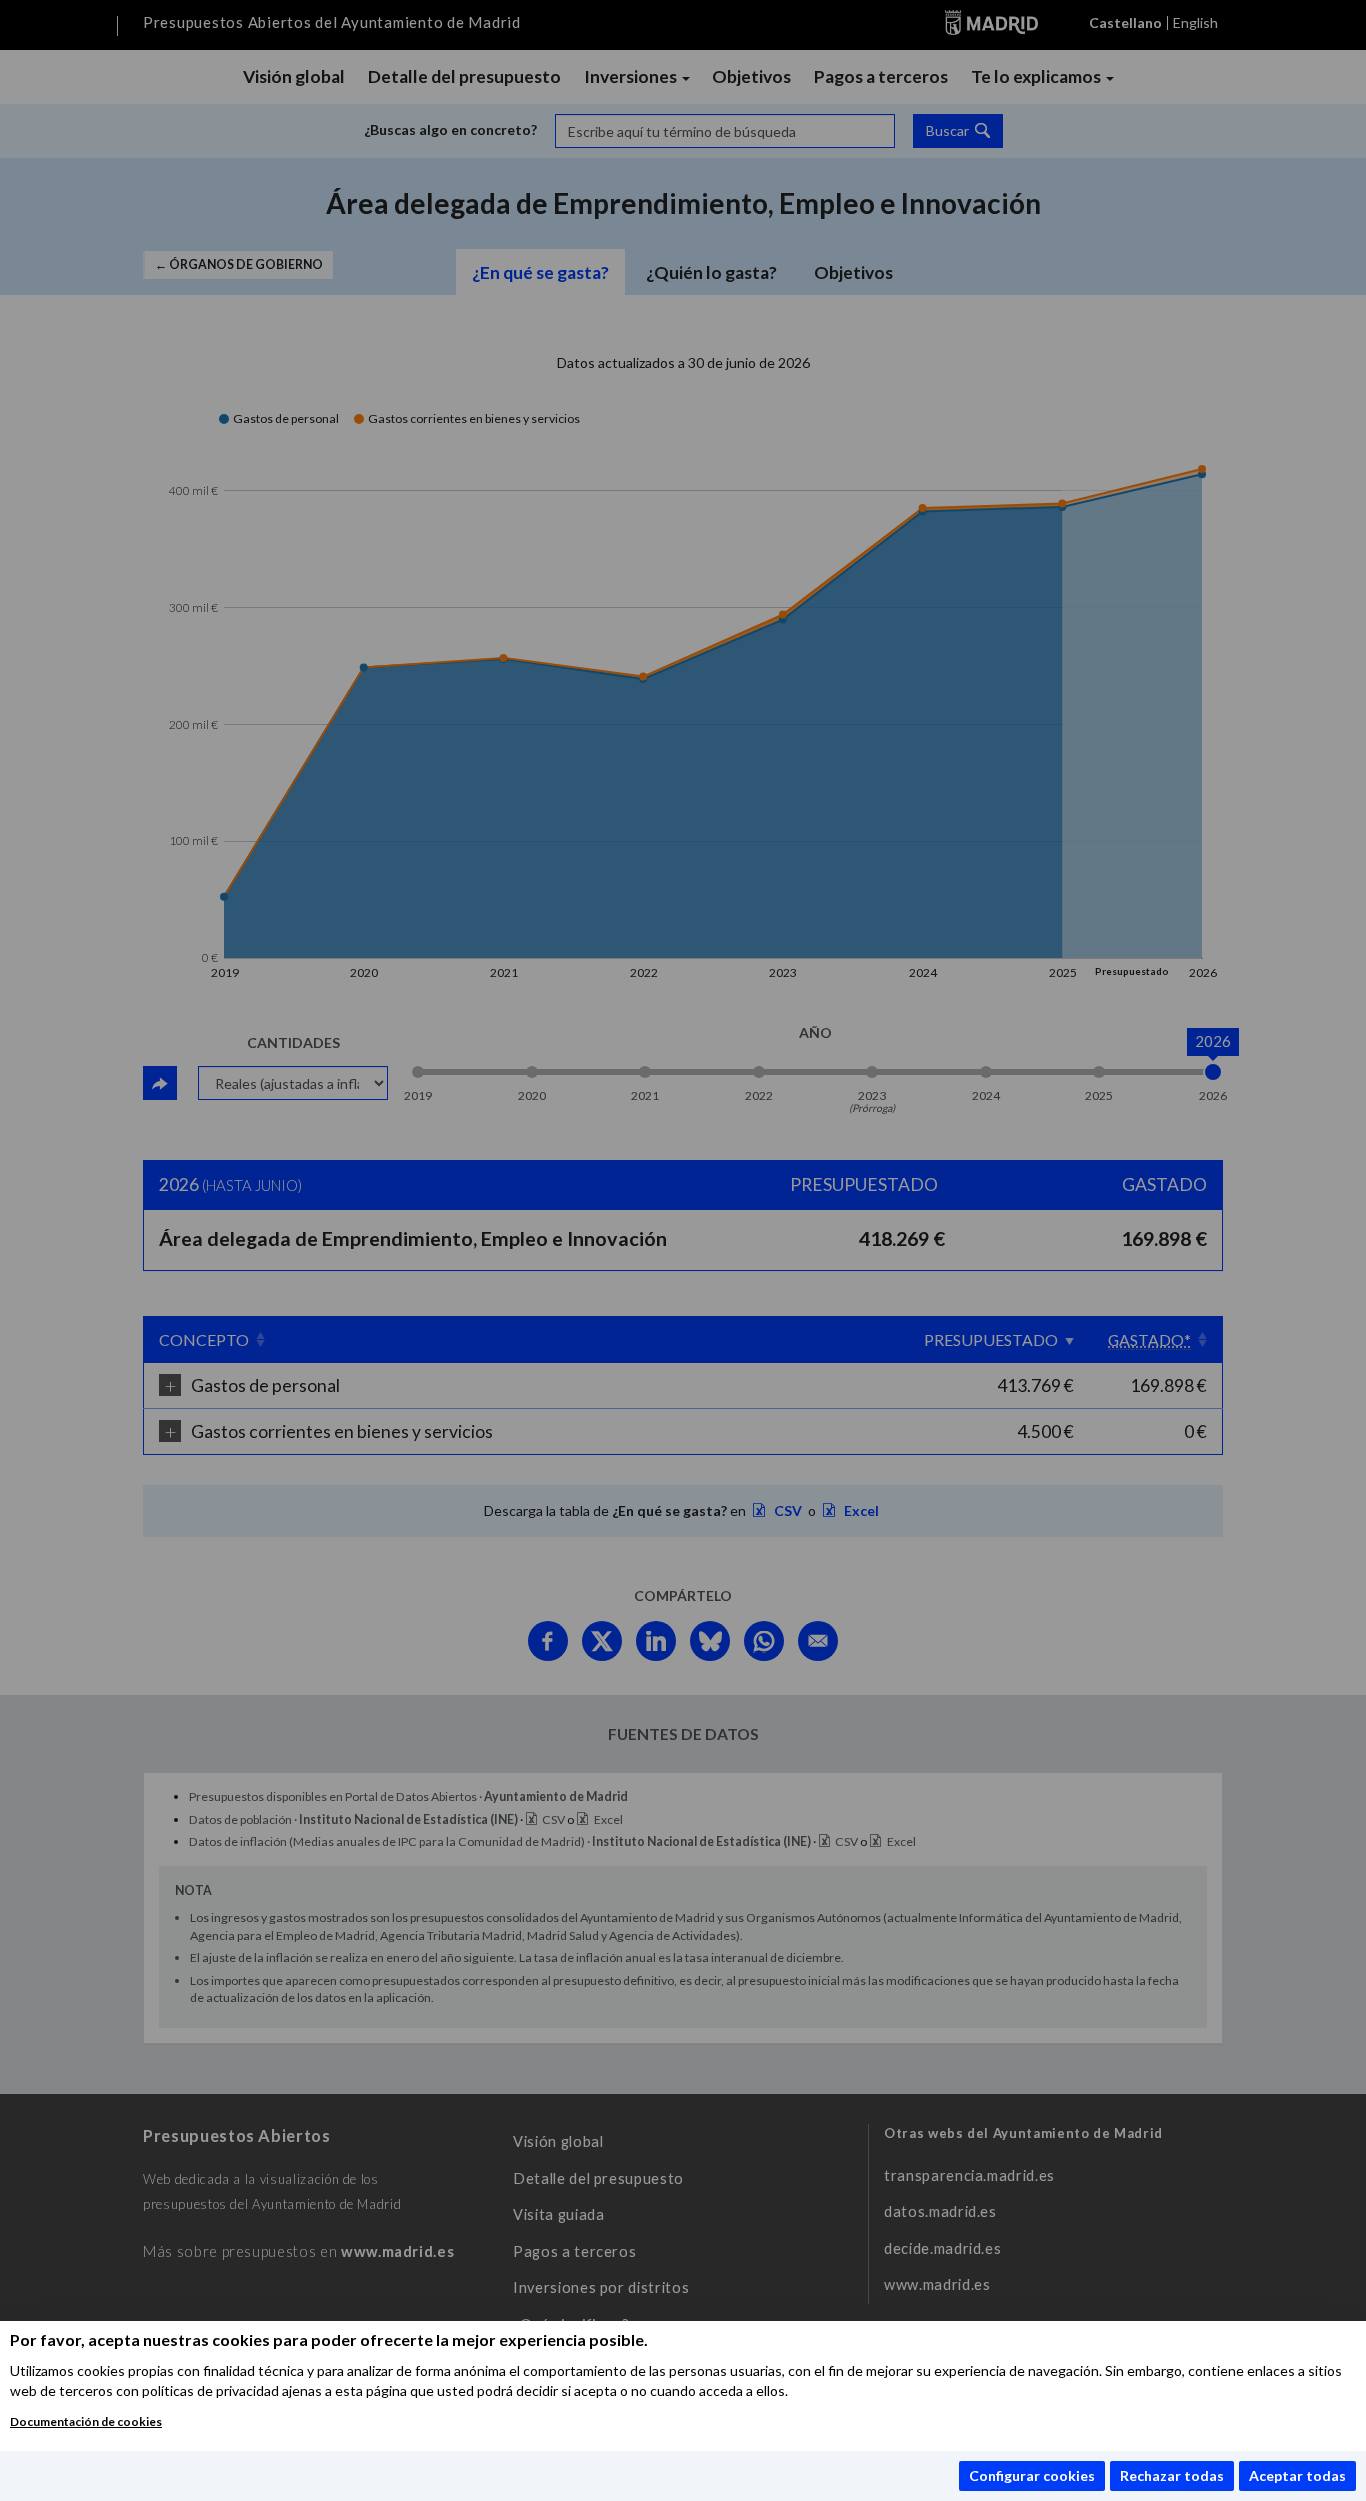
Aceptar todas (1297, 2475)
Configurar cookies (1032, 2475)
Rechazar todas (1172, 2475)
